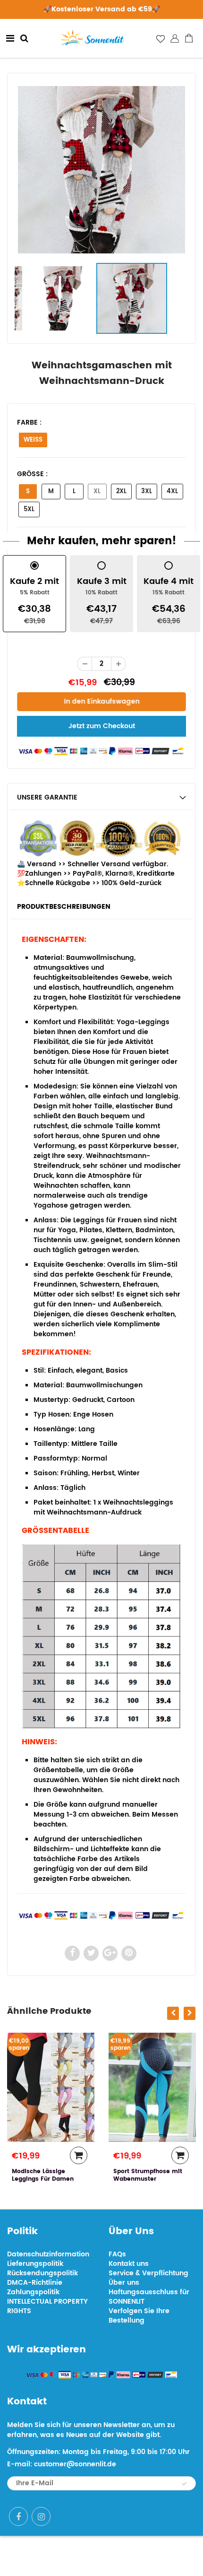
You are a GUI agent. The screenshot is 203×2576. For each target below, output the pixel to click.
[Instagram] (41, 2516)
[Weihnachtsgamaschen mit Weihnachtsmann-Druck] (101, 170)
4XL (172, 492)
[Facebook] (18, 2516)
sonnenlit (135, 2556)
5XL (29, 509)
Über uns (124, 2283)
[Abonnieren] (184, 2484)
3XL (147, 492)
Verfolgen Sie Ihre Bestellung (139, 2316)
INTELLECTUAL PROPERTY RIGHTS (47, 2306)
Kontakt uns (129, 2264)
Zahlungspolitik (33, 2292)
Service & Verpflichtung (148, 2273)
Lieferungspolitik (35, 2264)
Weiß (33, 440)
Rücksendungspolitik (42, 2273)
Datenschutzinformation (48, 2254)
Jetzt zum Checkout (102, 726)
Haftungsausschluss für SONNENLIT (149, 2297)
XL (97, 492)
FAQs (117, 2254)
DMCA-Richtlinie (35, 2283)
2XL (121, 492)
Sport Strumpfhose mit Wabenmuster (63, 2175)
